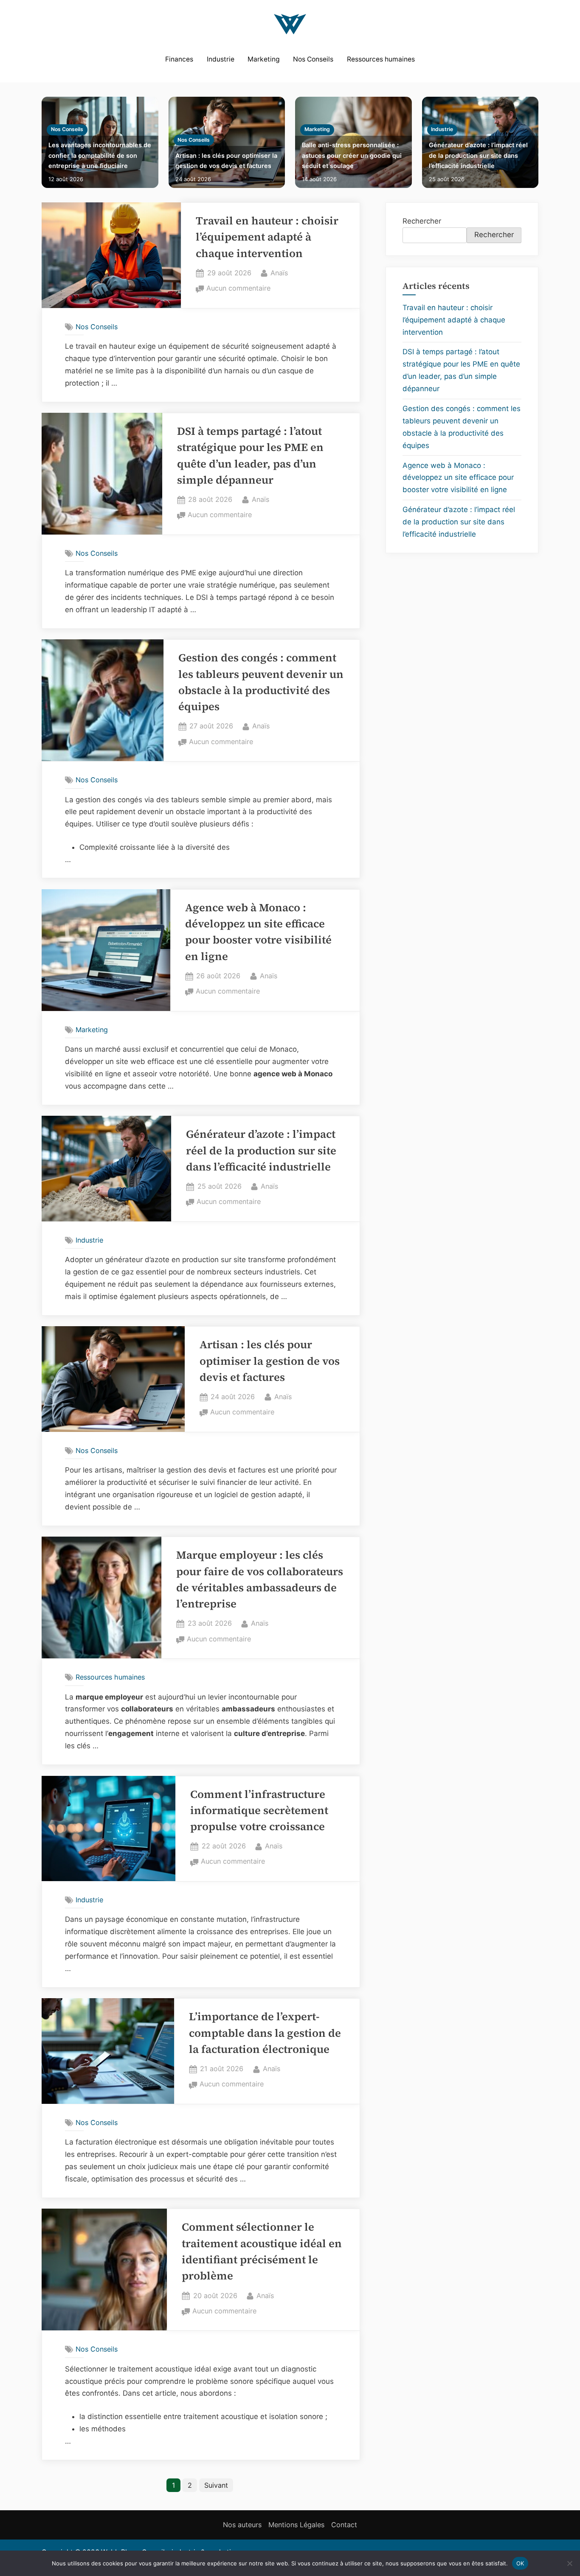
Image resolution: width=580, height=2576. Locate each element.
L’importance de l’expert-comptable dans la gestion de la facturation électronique (265, 2033)
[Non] (569, 2563)
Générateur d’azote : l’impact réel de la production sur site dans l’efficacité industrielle (478, 155)
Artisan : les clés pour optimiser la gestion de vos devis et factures (226, 161)
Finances (179, 59)
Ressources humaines (381, 59)
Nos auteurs (242, 2525)
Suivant (216, 2485)
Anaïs (279, 273)
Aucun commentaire (238, 289)
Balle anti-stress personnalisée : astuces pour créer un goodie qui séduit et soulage (352, 155)
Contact (344, 2525)
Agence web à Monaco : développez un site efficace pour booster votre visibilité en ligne (458, 478)
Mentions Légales (296, 2525)
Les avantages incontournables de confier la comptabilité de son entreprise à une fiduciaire (100, 155)
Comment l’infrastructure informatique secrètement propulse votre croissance (259, 1811)
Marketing (264, 59)
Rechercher (422, 221)
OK (520, 2563)
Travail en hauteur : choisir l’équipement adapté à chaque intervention (267, 237)
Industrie (221, 59)
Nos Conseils (313, 59)
